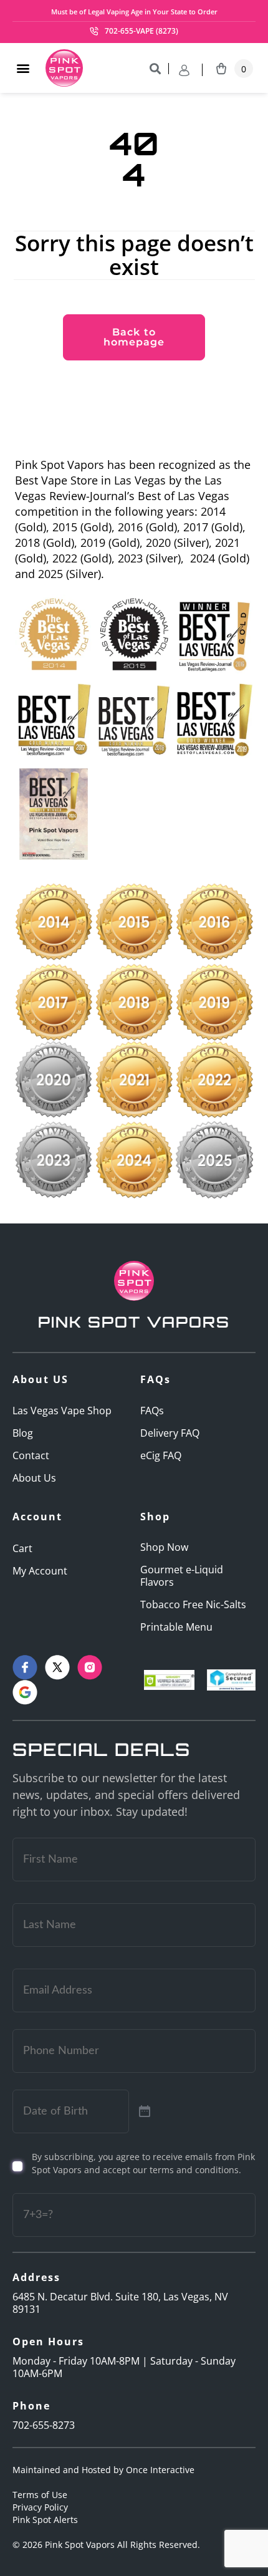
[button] (23, 68)
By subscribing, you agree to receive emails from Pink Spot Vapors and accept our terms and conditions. (143, 2163)
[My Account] (191, 70)
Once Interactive (160, 2470)
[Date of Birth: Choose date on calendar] (145, 2111)
